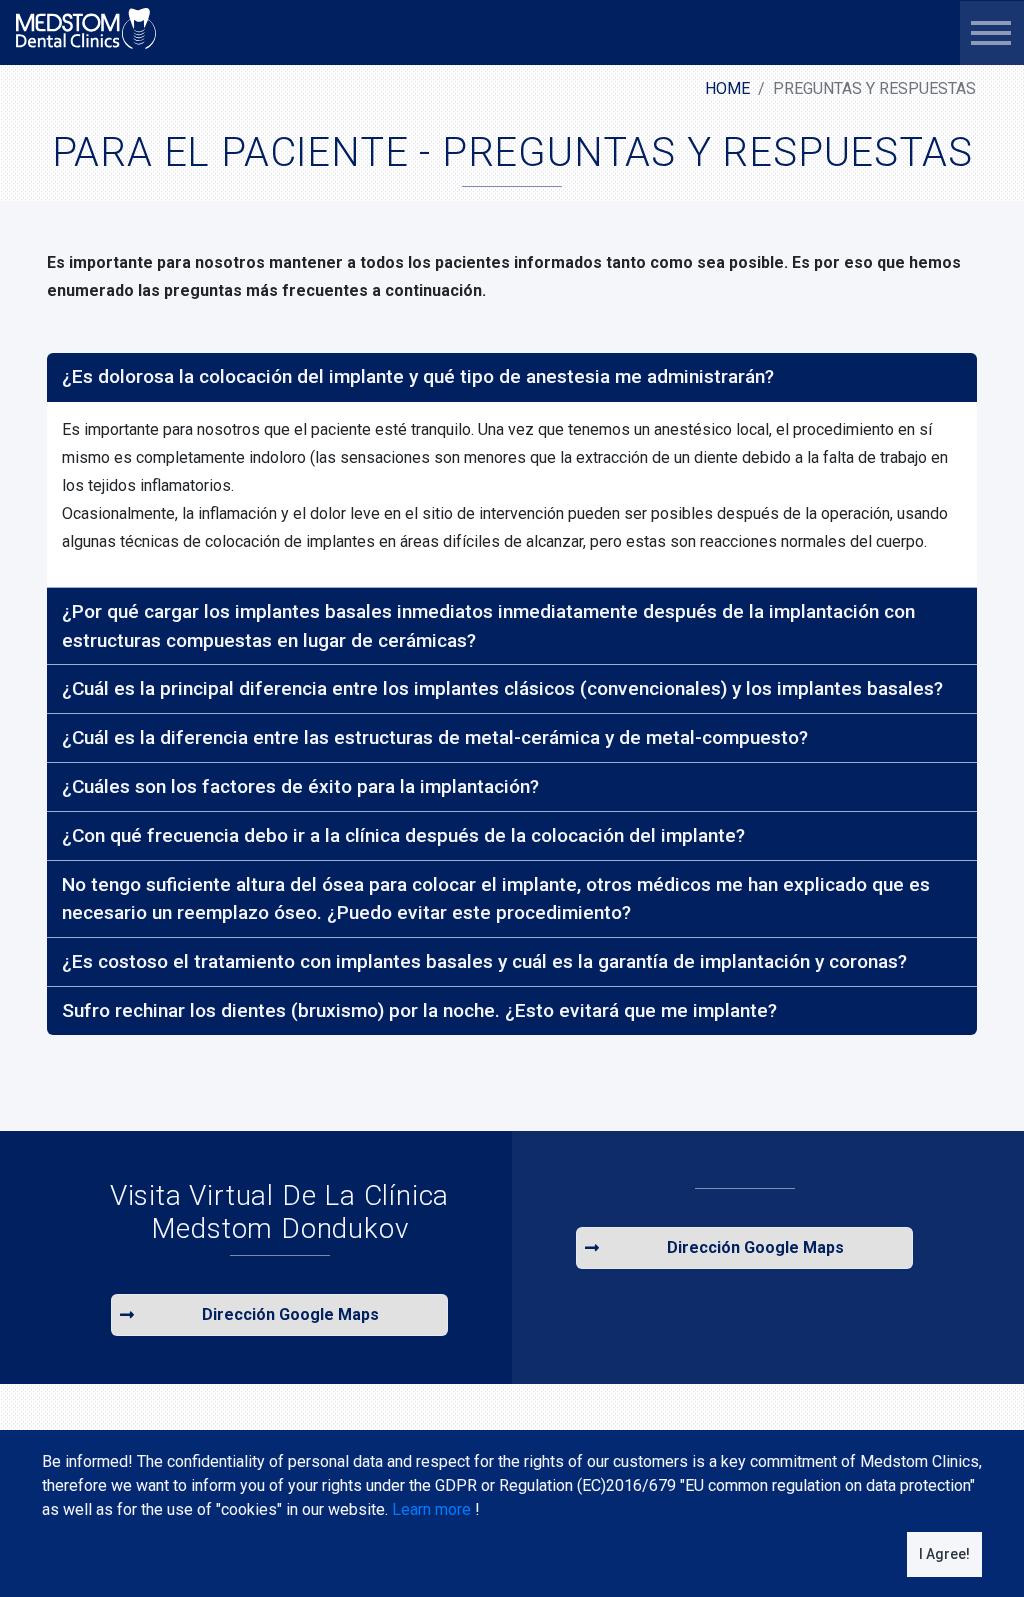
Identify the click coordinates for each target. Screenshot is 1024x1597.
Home (727, 88)
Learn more (431, 1509)
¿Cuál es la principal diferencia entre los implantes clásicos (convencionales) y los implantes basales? (502, 688)
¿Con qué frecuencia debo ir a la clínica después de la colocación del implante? (403, 835)
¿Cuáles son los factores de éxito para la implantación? (300, 786)
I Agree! (944, 1554)
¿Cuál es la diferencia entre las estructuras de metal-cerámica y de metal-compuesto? (435, 737)
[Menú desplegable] (991, 33)
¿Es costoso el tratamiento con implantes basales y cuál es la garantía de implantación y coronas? (484, 961)
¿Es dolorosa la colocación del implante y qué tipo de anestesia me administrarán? (418, 376)
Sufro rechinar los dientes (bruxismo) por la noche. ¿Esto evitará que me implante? (419, 1010)
